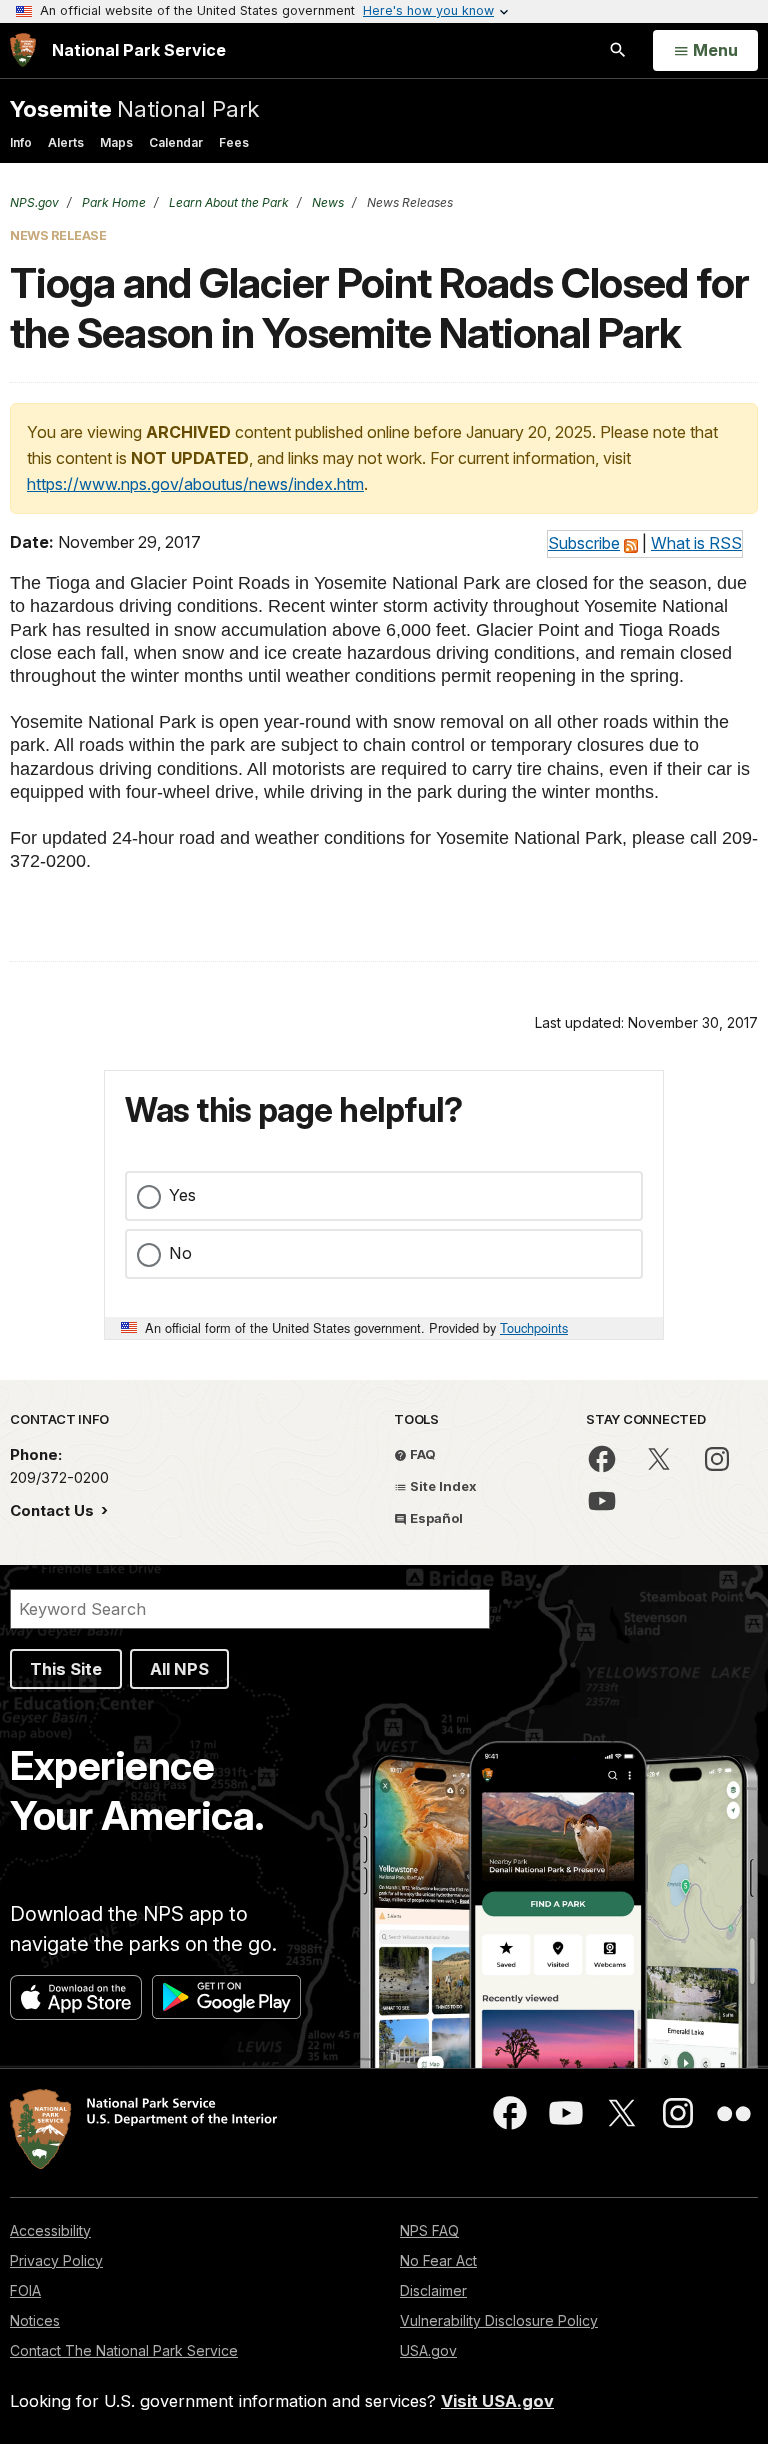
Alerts (66, 142)
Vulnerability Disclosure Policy (499, 2320)
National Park (134, 108)
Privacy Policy (56, 2260)
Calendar (176, 142)
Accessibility (50, 2230)
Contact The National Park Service (124, 2350)
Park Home (112, 202)
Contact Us (54, 1510)
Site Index (442, 1486)
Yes (182, 1195)
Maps (116, 142)
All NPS (179, 1669)
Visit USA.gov (497, 2401)
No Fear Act (438, 2260)
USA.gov (428, 2350)
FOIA (25, 2290)
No (180, 1253)
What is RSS (696, 543)
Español (435, 1518)
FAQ (421, 1454)
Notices (35, 2320)
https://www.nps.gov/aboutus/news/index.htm (195, 484)
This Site (66, 1669)
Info (21, 142)
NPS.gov (34, 202)
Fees (234, 142)
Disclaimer (433, 2290)
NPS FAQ (429, 2230)
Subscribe (584, 543)
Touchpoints (534, 1327)
